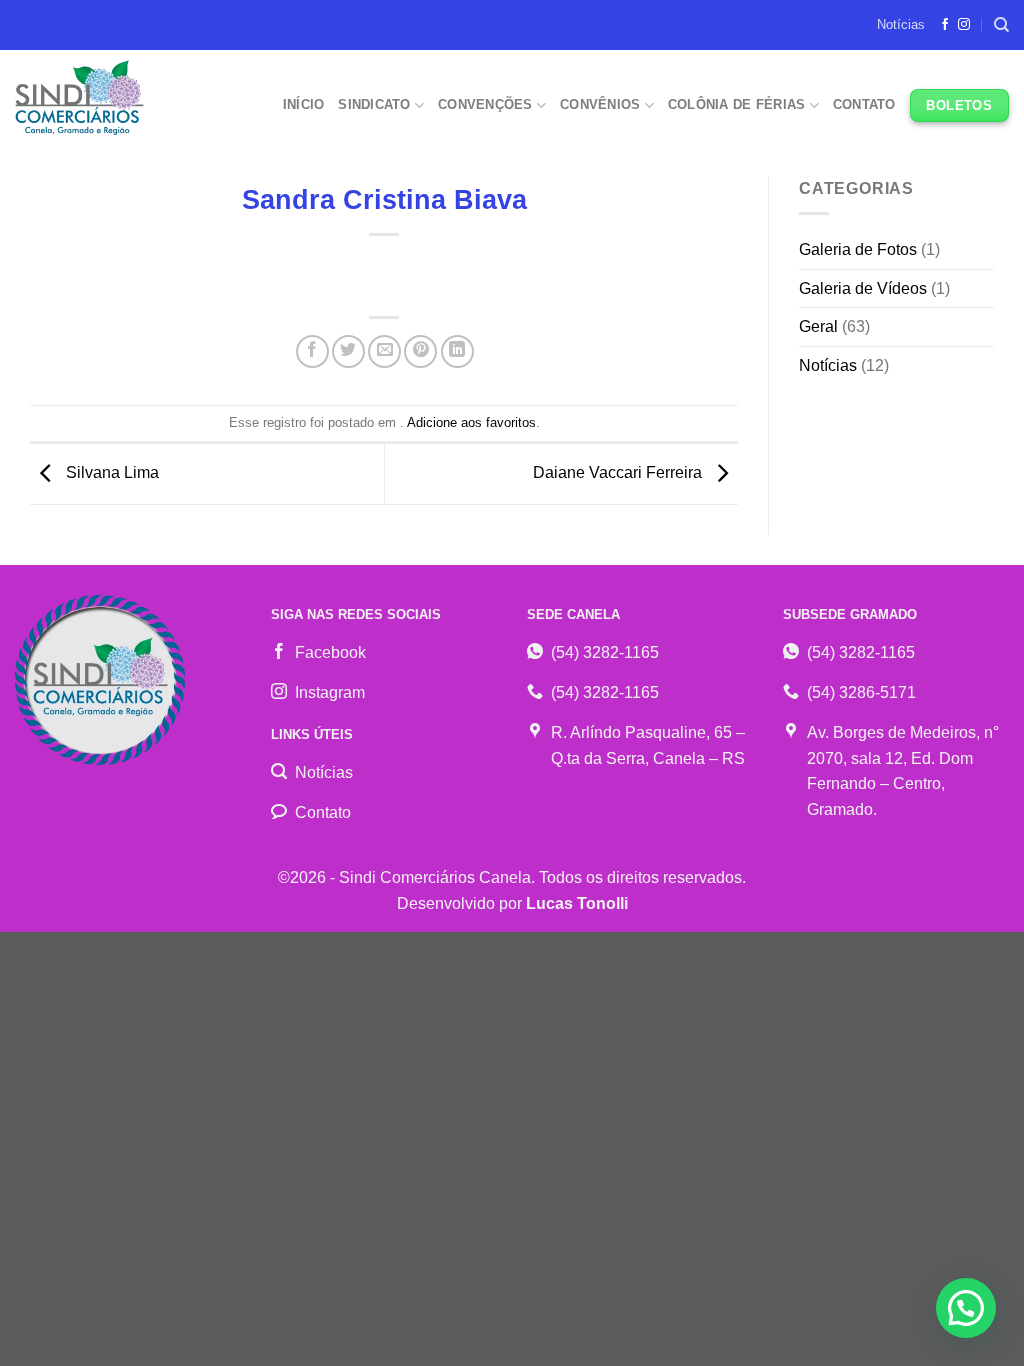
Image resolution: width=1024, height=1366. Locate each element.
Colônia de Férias (736, 104)
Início (304, 104)
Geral (818, 326)
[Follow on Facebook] (945, 25)
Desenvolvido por (512, 903)
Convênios (600, 104)
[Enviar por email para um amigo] (384, 351)
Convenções (485, 104)
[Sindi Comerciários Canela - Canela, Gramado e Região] (82, 98)
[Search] (1001, 25)
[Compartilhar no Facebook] (312, 351)
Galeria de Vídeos (863, 288)
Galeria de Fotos (858, 249)
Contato (864, 104)
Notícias (901, 24)
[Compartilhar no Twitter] (348, 351)
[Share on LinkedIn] (457, 351)
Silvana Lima (110, 472)
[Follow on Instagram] (964, 25)
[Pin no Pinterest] (420, 351)
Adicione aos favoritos (471, 422)
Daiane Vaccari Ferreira (619, 472)
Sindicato (374, 104)
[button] (966, 1308)
